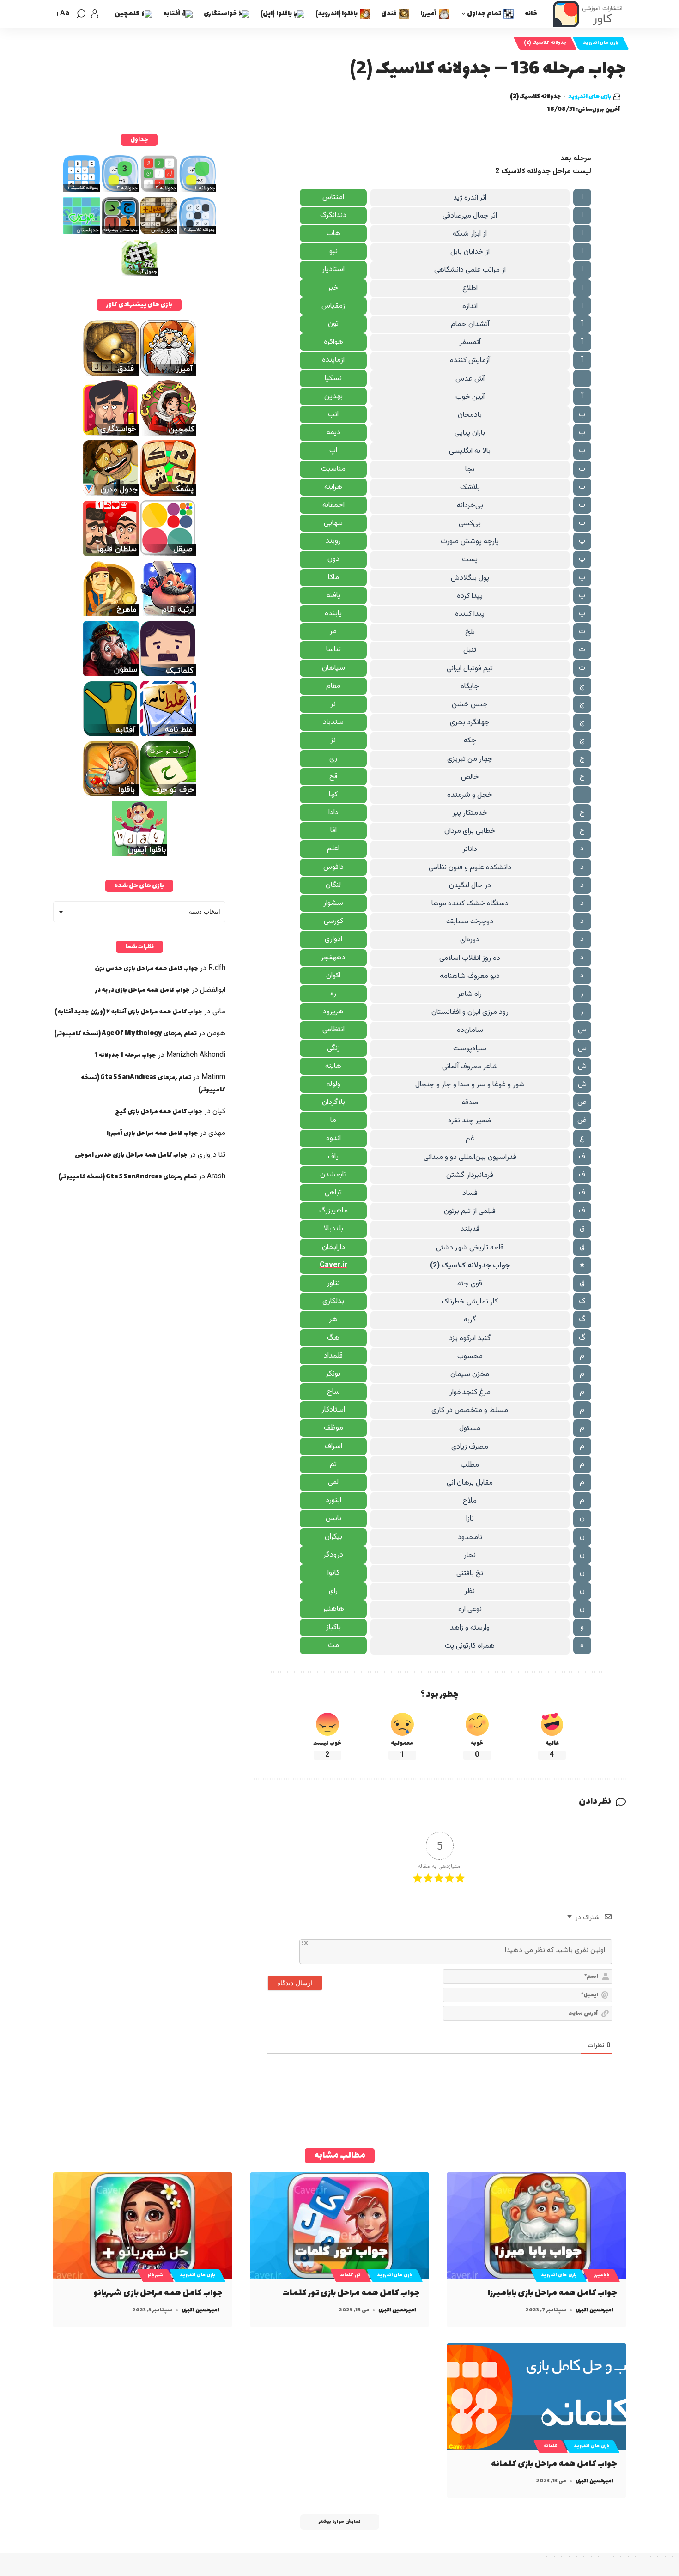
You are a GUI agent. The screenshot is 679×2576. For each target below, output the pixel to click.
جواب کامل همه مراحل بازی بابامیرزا (552, 2293)
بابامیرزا (601, 2275)
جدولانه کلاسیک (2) (545, 43)
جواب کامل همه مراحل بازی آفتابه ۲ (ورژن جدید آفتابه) (128, 1012)
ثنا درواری (212, 1155)
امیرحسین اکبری (594, 2310)
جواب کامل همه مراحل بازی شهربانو (158, 2293)
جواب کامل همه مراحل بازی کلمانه (554, 2464)
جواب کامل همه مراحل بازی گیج (159, 1112)
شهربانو (155, 2275)
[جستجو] (81, 14)
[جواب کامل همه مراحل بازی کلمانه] (537, 2397)
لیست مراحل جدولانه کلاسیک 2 (543, 172)
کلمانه (551, 2446)
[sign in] (95, 14)
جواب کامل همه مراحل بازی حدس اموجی (131, 1155)
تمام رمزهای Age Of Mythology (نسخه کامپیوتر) (125, 1033)
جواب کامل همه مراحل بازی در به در (142, 990)
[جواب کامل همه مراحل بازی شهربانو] (142, 2226)
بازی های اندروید (601, 43)
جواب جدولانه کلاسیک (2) (470, 1266)
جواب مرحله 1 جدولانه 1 (125, 1055)
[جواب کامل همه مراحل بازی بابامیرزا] (537, 2226)
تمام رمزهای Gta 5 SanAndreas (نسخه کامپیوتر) (127, 1177)
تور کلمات (351, 2275)
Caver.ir (333, 1265)
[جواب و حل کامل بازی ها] (589, 14)
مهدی (217, 1133)
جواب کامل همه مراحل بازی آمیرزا (152, 1133)
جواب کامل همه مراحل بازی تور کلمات (351, 2293)
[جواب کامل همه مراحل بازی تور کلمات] (340, 2226)
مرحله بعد (576, 159)
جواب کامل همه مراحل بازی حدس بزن (146, 968)
